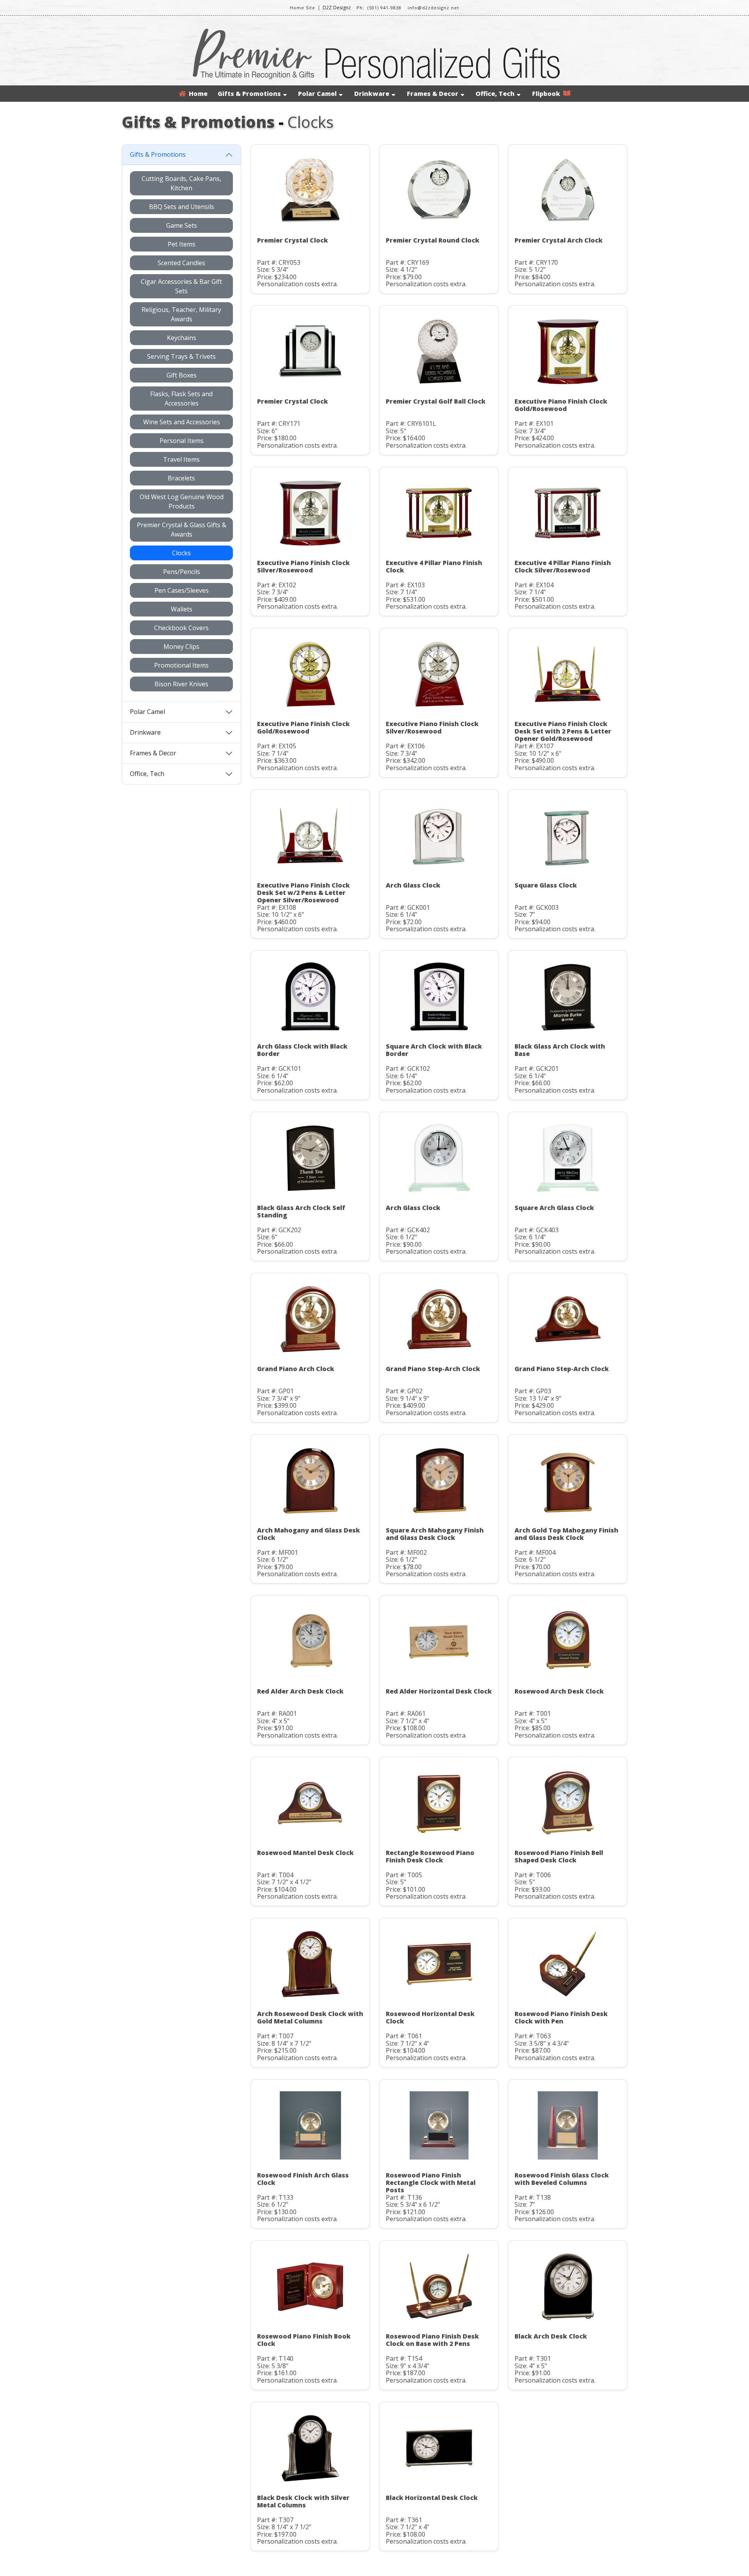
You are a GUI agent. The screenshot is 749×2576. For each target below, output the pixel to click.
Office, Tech (495, 94)
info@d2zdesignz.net (433, 8)
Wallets (182, 609)
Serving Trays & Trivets (181, 356)
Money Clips (181, 647)
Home (197, 94)
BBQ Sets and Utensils (182, 207)
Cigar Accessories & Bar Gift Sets (181, 286)
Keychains (182, 338)
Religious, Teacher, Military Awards (181, 314)
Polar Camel (317, 94)
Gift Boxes (182, 375)
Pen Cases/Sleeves (182, 590)
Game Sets (182, 225)
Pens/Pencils (182, 572)
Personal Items (182, 441)
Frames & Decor (433, 94)
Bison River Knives (181, 684)
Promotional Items (181, 665)
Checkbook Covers (181, 628)
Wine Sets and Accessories (182, 422)
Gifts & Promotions (249, 94)
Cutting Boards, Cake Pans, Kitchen (181, 183)
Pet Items (182, 244)
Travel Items (181, 459)
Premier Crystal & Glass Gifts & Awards (182, 530)
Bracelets (181, 478)
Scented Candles (181, 263)
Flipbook (548, 94)
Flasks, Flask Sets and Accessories (181, 399)
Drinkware (372, 94)
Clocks (181, 553)
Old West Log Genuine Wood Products (182, 501)
